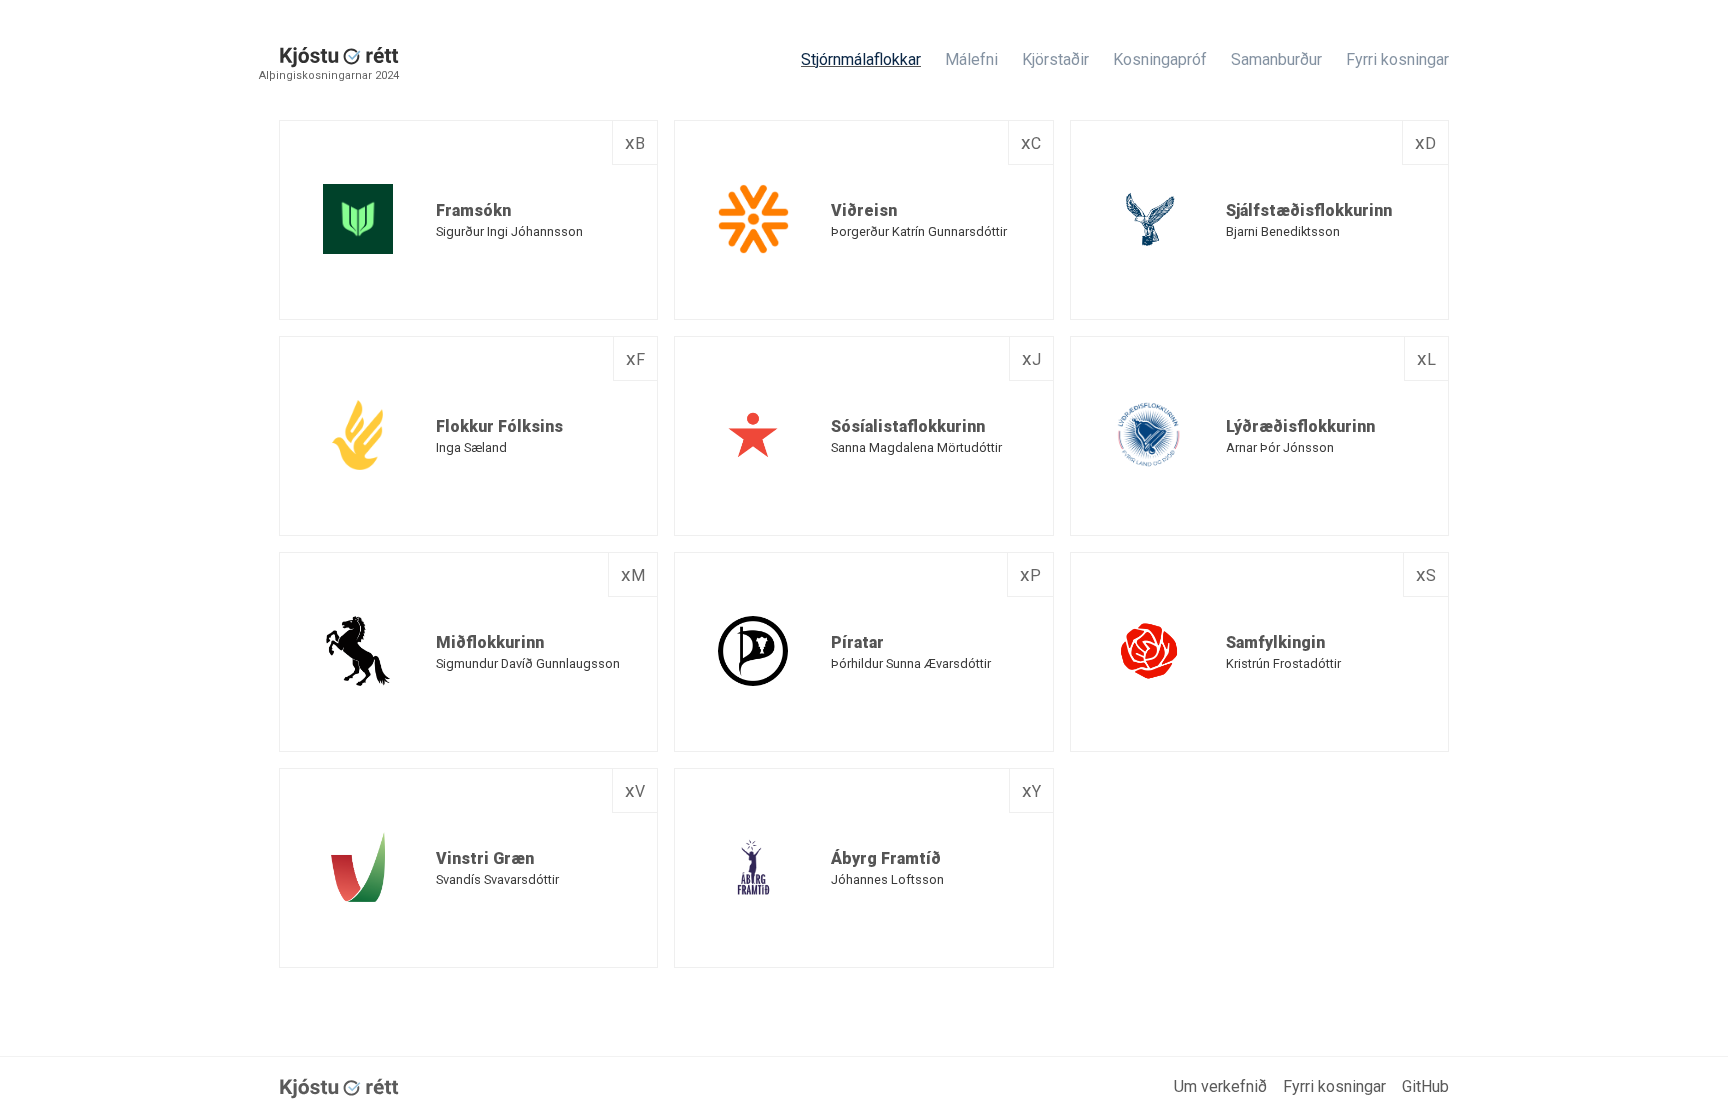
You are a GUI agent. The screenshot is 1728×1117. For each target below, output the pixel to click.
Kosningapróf (1160, 59)
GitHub (1425, 1086)
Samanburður (1276, 59)
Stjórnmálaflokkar (861, 59)
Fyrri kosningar (1397, 59)
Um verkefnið (1220, 1086)
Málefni (971, 59)
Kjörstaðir (1055, 59)
